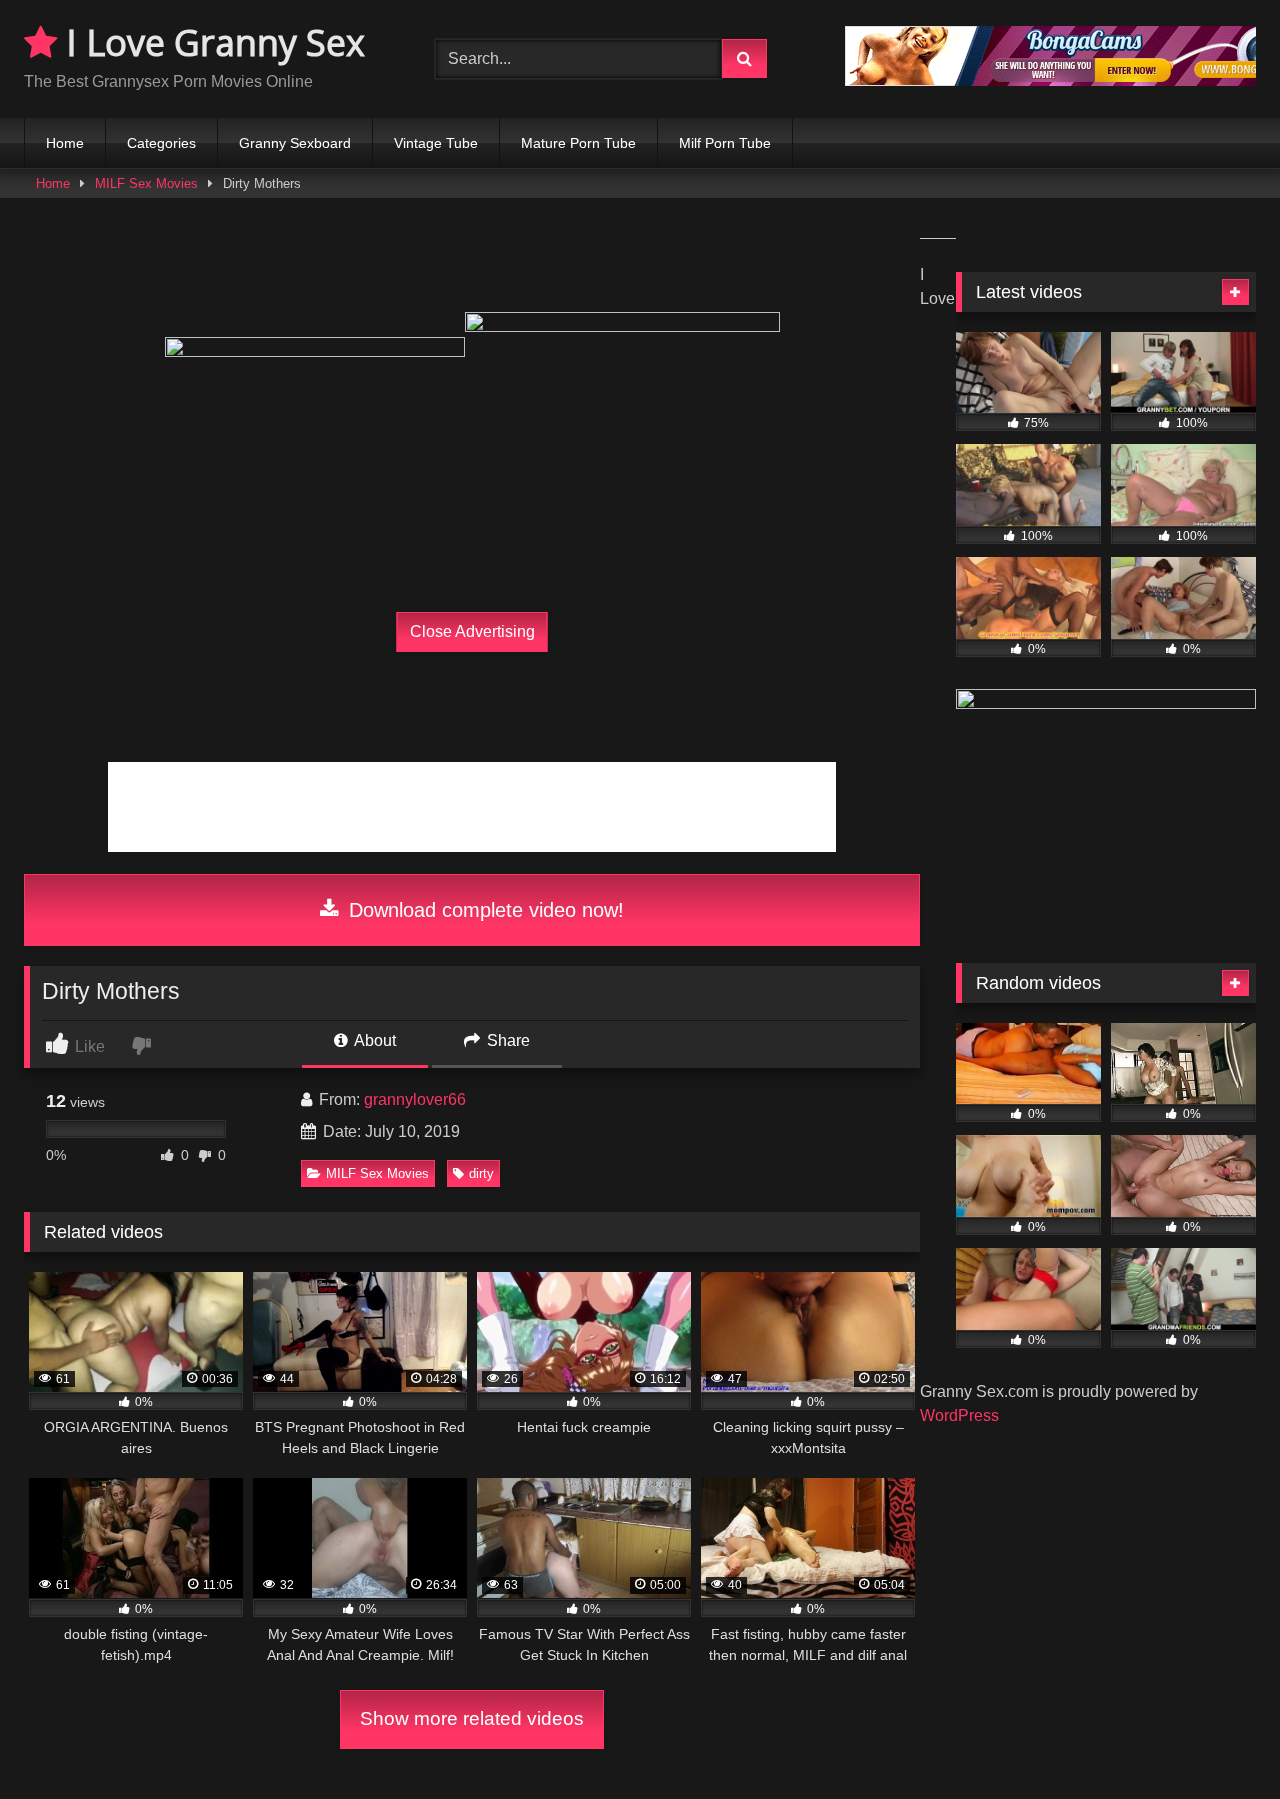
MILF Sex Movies (146, 183)
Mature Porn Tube (578, 143)
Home (65, 143)
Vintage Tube (436, 143)
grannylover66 (415, 1099)
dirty (481, 1173)
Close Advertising (472, 631)
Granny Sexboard (295, 143)
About (373, 1040)
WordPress (959, 1415)
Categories (161, 143)
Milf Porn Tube (725, 143)
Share (506, 1040)
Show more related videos (472, 1718)
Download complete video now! (483, 910)
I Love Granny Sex (211, 42)
